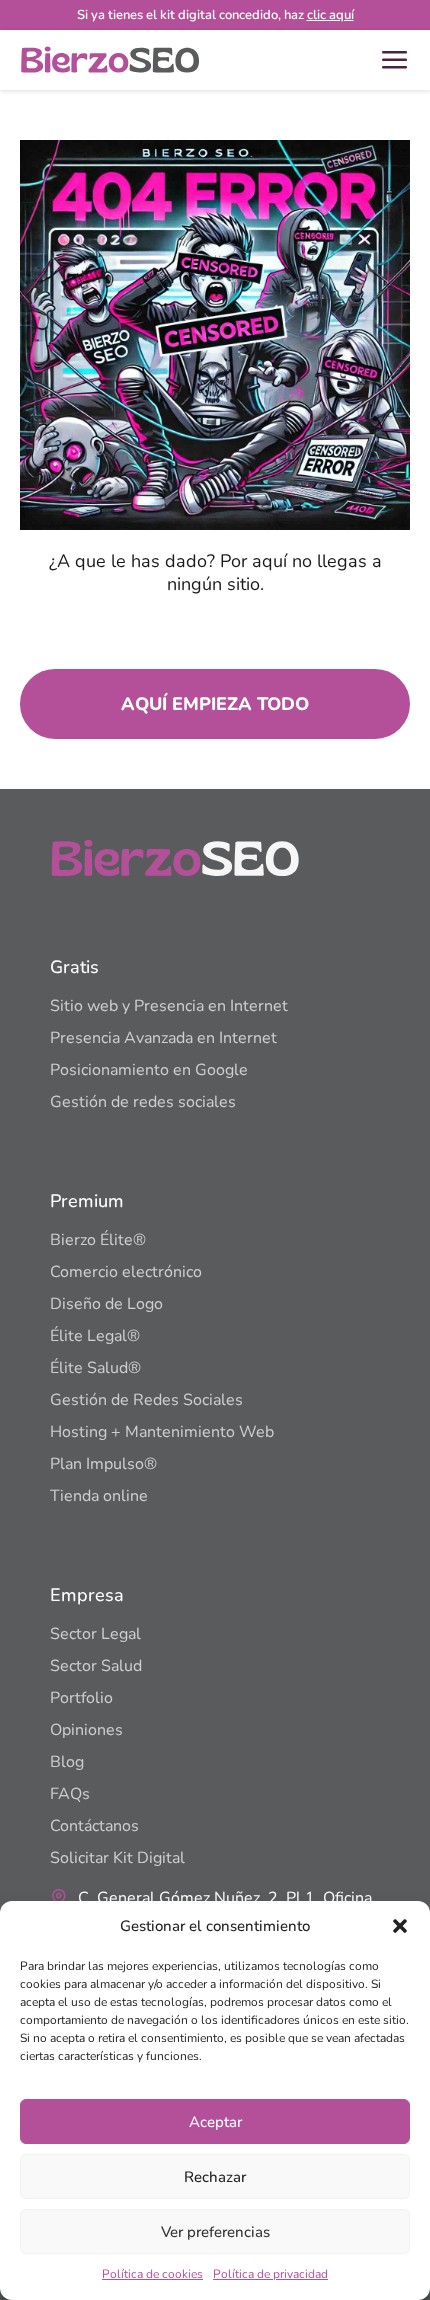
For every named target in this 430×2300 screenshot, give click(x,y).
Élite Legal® (95, 1336)
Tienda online (99, 1496)
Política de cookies (152, 2274)
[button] (400, 1926)
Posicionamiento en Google (149, 1070)
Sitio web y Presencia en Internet (169, 1006)
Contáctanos (94, 1826)
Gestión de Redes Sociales (146, 1400)
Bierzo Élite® (98, 1240)
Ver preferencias (215, 2232)
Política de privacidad (270, 2274)
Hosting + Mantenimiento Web (162, 1432)
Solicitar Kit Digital (117, 1858)
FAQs (70, 1794)
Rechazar (215, 2177)
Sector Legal (95, 1634)
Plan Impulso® (103, 1464)
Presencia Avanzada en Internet (163, 1038)
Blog (67, 1762)
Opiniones (86, 1730)
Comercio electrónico (126, 1272)
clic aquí (330, 15)
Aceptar (215, 2122)
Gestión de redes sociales (143, 1102)
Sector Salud (96, 1666)
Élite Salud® (95, 1368)
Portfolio (81, 1698)
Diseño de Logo (106, 1304)
